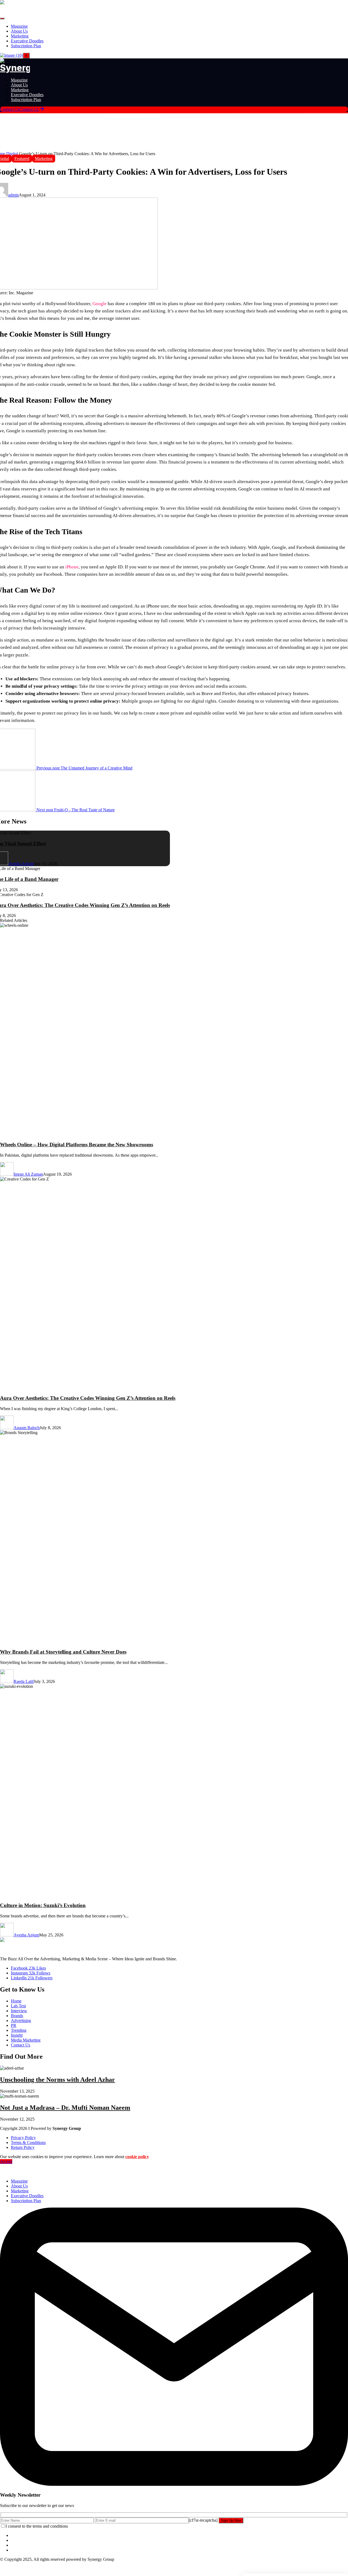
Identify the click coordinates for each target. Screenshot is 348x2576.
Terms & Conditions (28, 2143)
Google (100, 304)
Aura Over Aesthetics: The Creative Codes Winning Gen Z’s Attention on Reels (88, 1398)
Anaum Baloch (27, 1428)
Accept (6, 2162)
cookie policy (137, 2157)
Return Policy (23, 2147)
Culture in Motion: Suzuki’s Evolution (43, 1905)
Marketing (20, 36)
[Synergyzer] (15, 68)
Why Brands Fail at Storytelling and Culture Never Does (63, 1652)
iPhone (72, 567)
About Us (19, 31)
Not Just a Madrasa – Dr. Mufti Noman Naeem (65, 2108)
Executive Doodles (27, 41)
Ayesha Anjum (21, 864)
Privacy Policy (23, 2138)
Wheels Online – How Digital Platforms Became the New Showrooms (77, 1145)
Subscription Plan (26, 46)
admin (13, 195)
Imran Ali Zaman (28, 1174)
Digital (13, 154)
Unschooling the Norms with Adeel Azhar (58, 2080)
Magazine (19, 26)
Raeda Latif (24, 1681)
